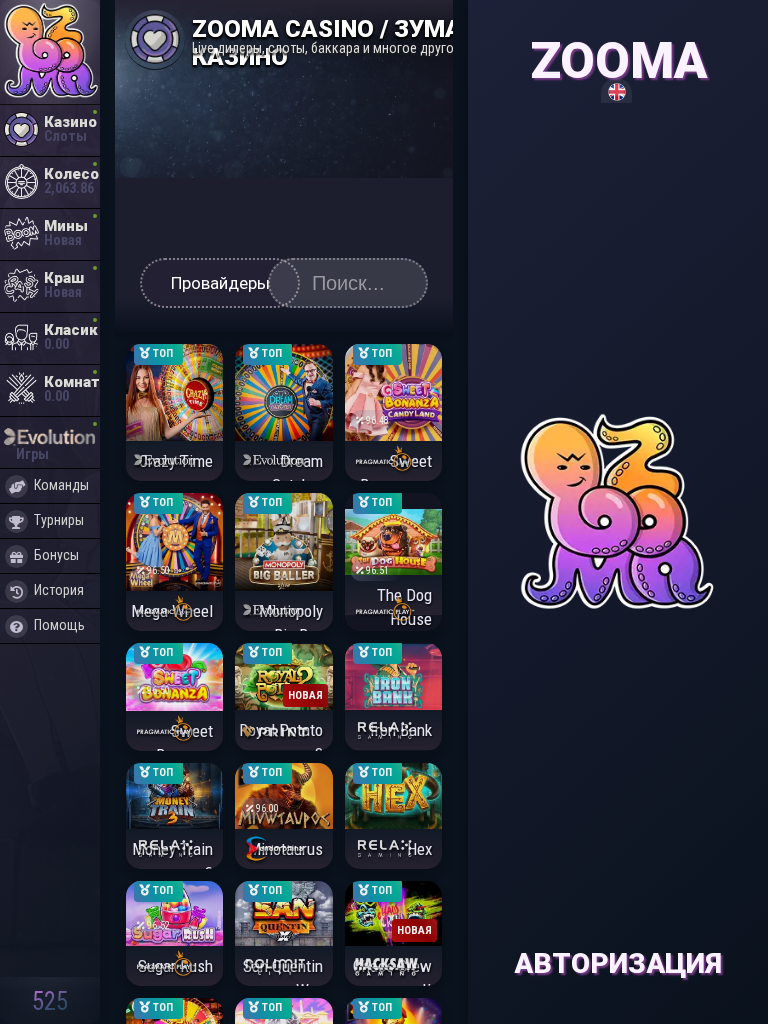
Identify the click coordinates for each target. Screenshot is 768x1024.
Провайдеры (220, 283)
